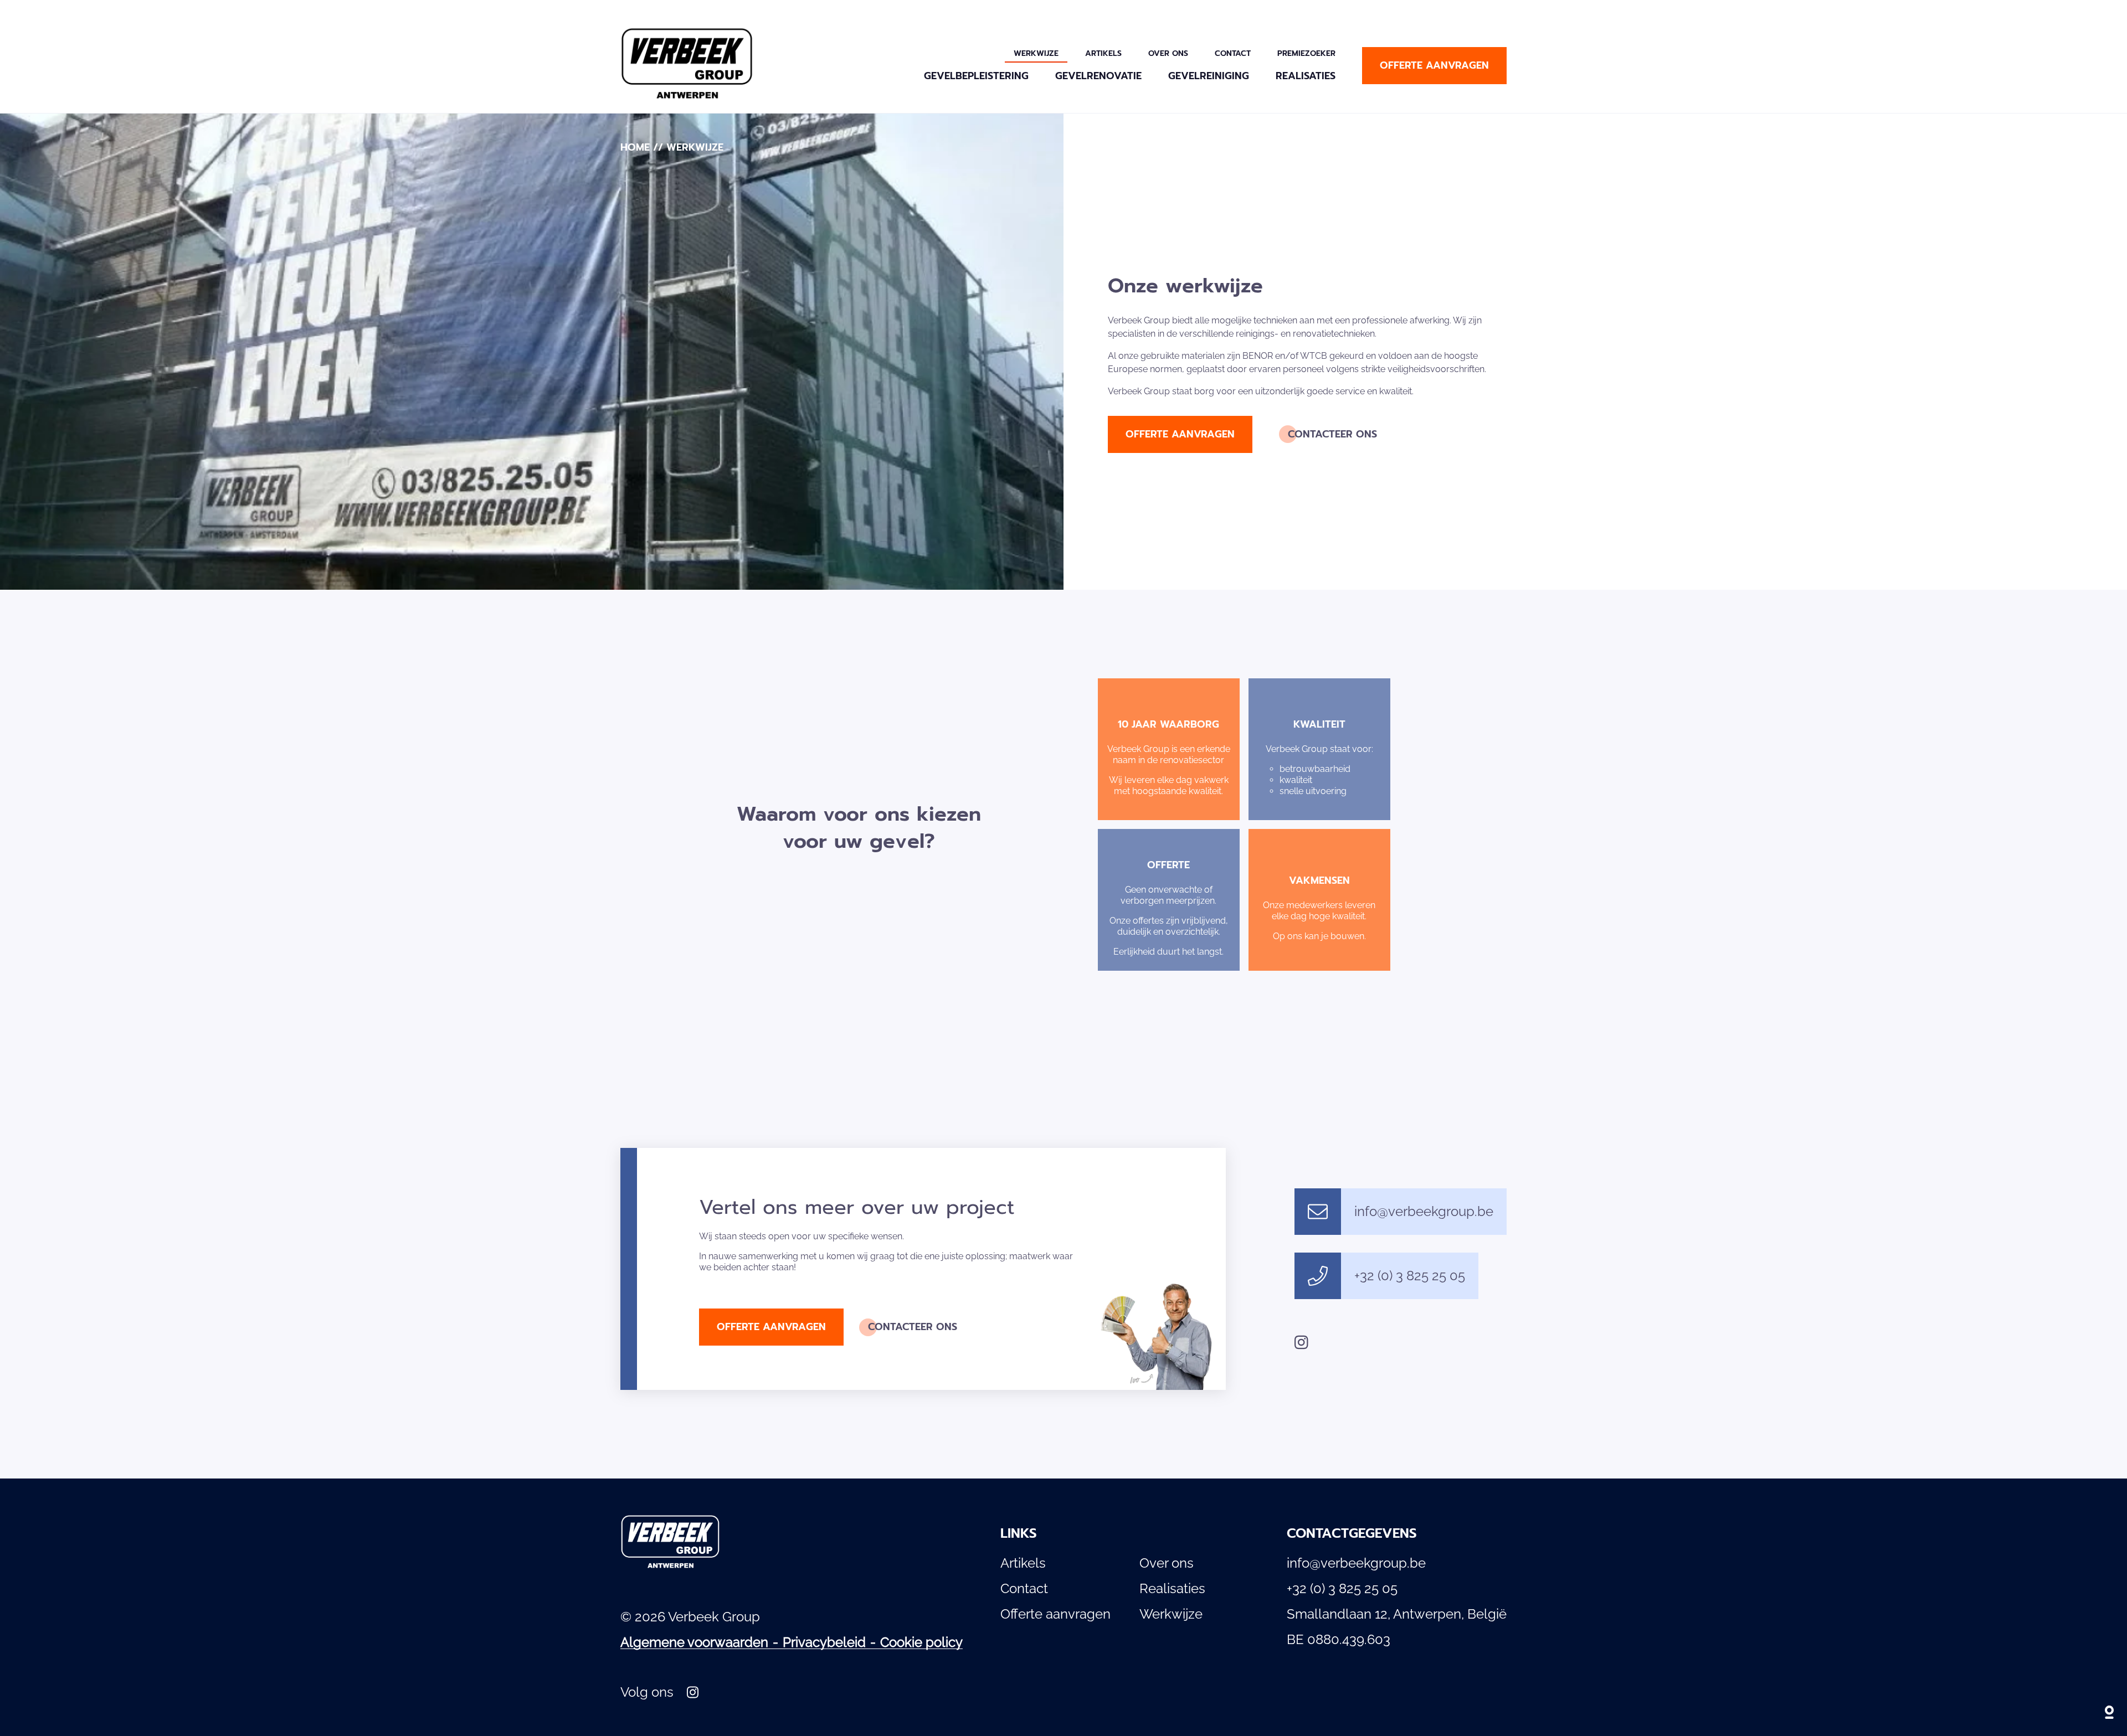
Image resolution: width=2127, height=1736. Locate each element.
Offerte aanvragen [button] (1434, 65)
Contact (1233, 53)
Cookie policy (921, 1642)
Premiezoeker (1306, 53)
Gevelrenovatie (1098, 76)
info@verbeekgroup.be (1424, 1211)
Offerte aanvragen (1055, 1614)
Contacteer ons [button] (1332, 434)
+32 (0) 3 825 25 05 (1410, 1276)
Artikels (1103, 53)
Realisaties (1306, 76)
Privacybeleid (824, 1642)
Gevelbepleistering (976, 76)
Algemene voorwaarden (694, 1642)
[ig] (1301, 1342)
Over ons (1168, 53)
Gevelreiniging (1209, 76)
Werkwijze (1036, 53)
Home (635, 147)
